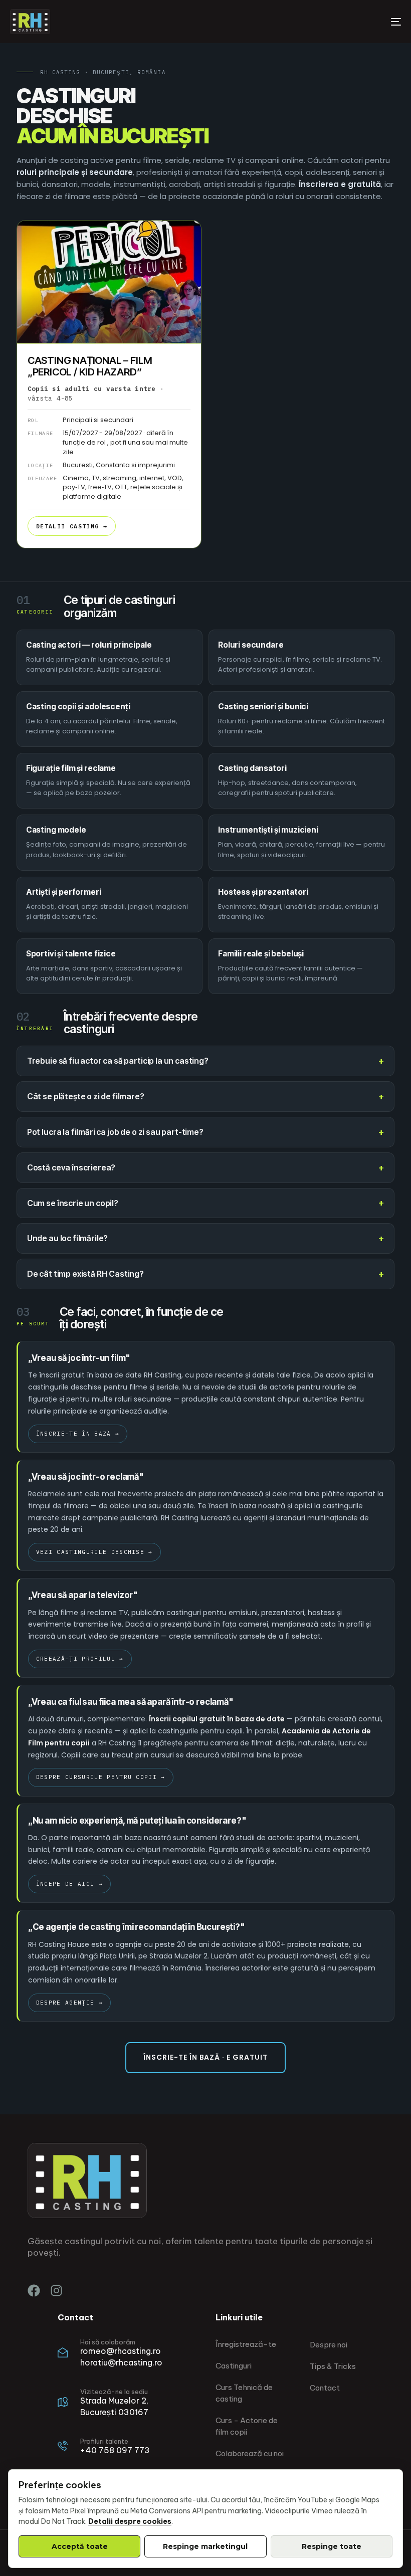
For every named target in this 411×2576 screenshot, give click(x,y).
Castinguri (234, 2366)
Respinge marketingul (205, 2546)
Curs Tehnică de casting (244, 2393)
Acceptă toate (80, 2546)
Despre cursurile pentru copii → (101, 1777)
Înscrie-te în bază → (78, 1434)
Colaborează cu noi (250, 2453)
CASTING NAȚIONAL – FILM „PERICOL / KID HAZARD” (90, 366)
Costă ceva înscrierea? (71, 1167)
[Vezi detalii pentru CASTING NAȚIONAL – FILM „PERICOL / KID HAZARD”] (109, 282)
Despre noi (329, 2345)
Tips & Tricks (333, 2366)
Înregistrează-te (246, 2344)
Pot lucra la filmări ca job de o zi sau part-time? (115, 1132)
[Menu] (336, 22)
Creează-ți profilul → (80, 1659)
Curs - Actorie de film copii (247, 2426)
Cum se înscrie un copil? (73, 1203)
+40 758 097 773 (115, 2450)
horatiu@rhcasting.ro (121, 2362)
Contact (325, 2388)
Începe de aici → (69, 1884)
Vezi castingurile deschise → (94, 1552)
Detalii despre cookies (130, 2521)
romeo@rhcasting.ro (121, 2351)
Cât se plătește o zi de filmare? (86, 1096)
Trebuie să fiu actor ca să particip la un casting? (118, 1061)
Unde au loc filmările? (67, 1238)
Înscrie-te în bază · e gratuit (205, 2057)
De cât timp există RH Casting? (85, 1274)
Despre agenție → (69, 2003)
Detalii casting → (72, 526)
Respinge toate (332, 2546)
